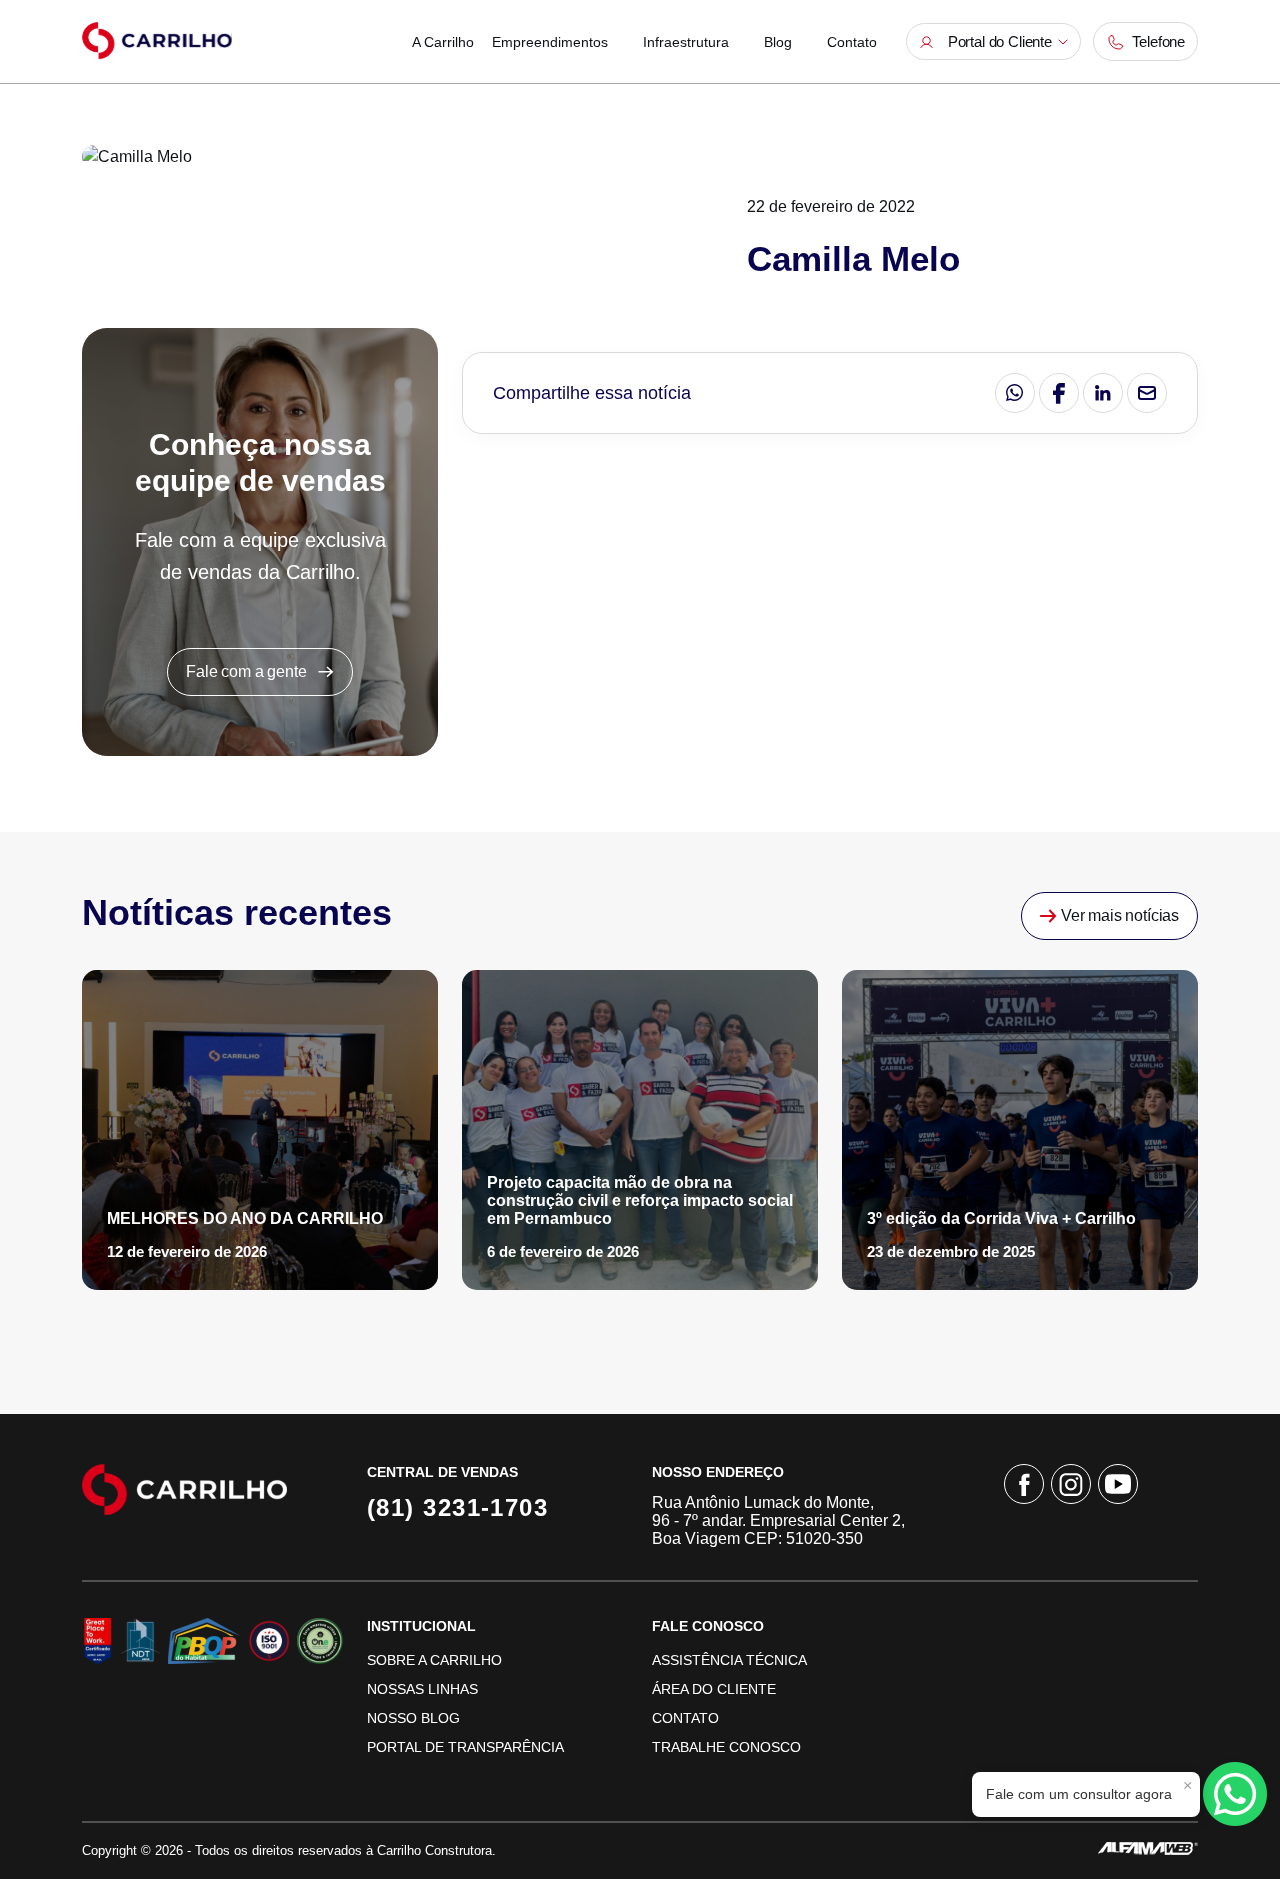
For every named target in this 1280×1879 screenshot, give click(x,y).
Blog (778, 42)
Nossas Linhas (422, 1689)
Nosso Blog (413, 1718)
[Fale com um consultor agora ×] (1235, 1794)
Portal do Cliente (996, 41)
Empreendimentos (550, 42)
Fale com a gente (252, 671)
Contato (852, 42)
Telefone (1155, 41)
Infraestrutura (686, 42)
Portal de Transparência (465, 1747)
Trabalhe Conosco (726, 1747)
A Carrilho (443, 42)
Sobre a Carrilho (434, 1660)
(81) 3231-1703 (457, 1507)
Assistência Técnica (729, 1660)
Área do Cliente (714, 1689)
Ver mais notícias (1118, 915)
